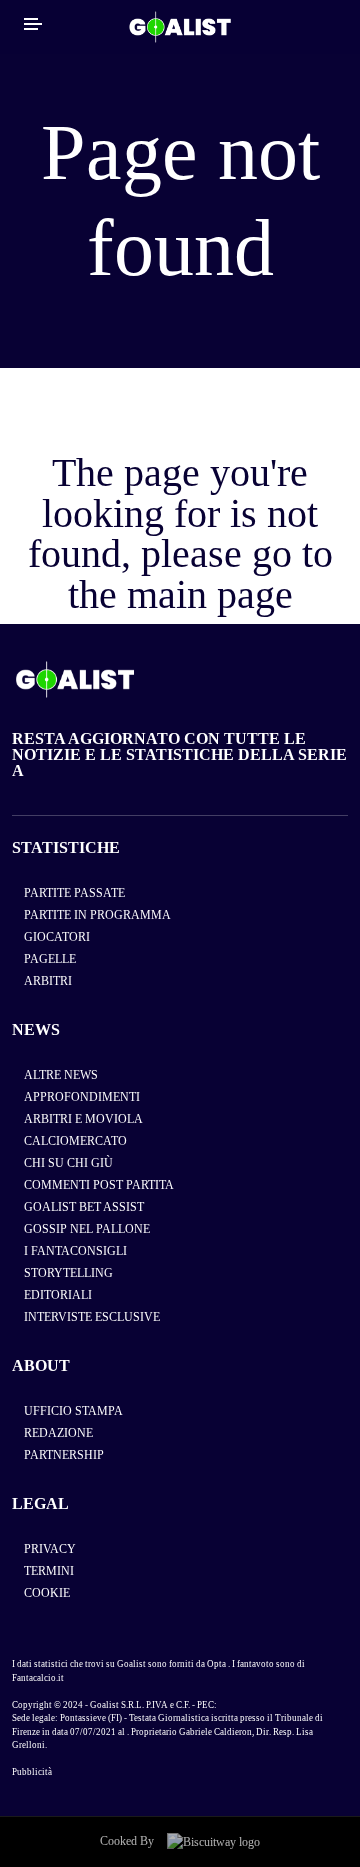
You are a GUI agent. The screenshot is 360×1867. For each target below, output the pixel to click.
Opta (216, 1664)
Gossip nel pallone (87, 1229)
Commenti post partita (99, 1185)
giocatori (57, 937)
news (36, 1029)
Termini (49, 1571)
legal (40, 1503)
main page (210, 594)
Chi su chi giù (68, 1163)
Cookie (47, 1593)
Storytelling (68, 1273)
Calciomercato (75, 1141)
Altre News (61, 1075)
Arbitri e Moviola (83, 1119)
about (41, 1365)
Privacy (50, 1549)
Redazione (58, 1433)
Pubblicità (32, 1772)
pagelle (50, 959)
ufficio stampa (73, 1411)
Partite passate (74, 893)
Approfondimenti (82, 1097)
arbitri (48, 981)
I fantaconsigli (75, 1251)
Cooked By (128, 1841)
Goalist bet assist (84, 1207)
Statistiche (66, 847)
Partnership (64, 1455)
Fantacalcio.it (38, 1678)
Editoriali (58, 1295)
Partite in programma (97, 915)
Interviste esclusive (92, 1317)
